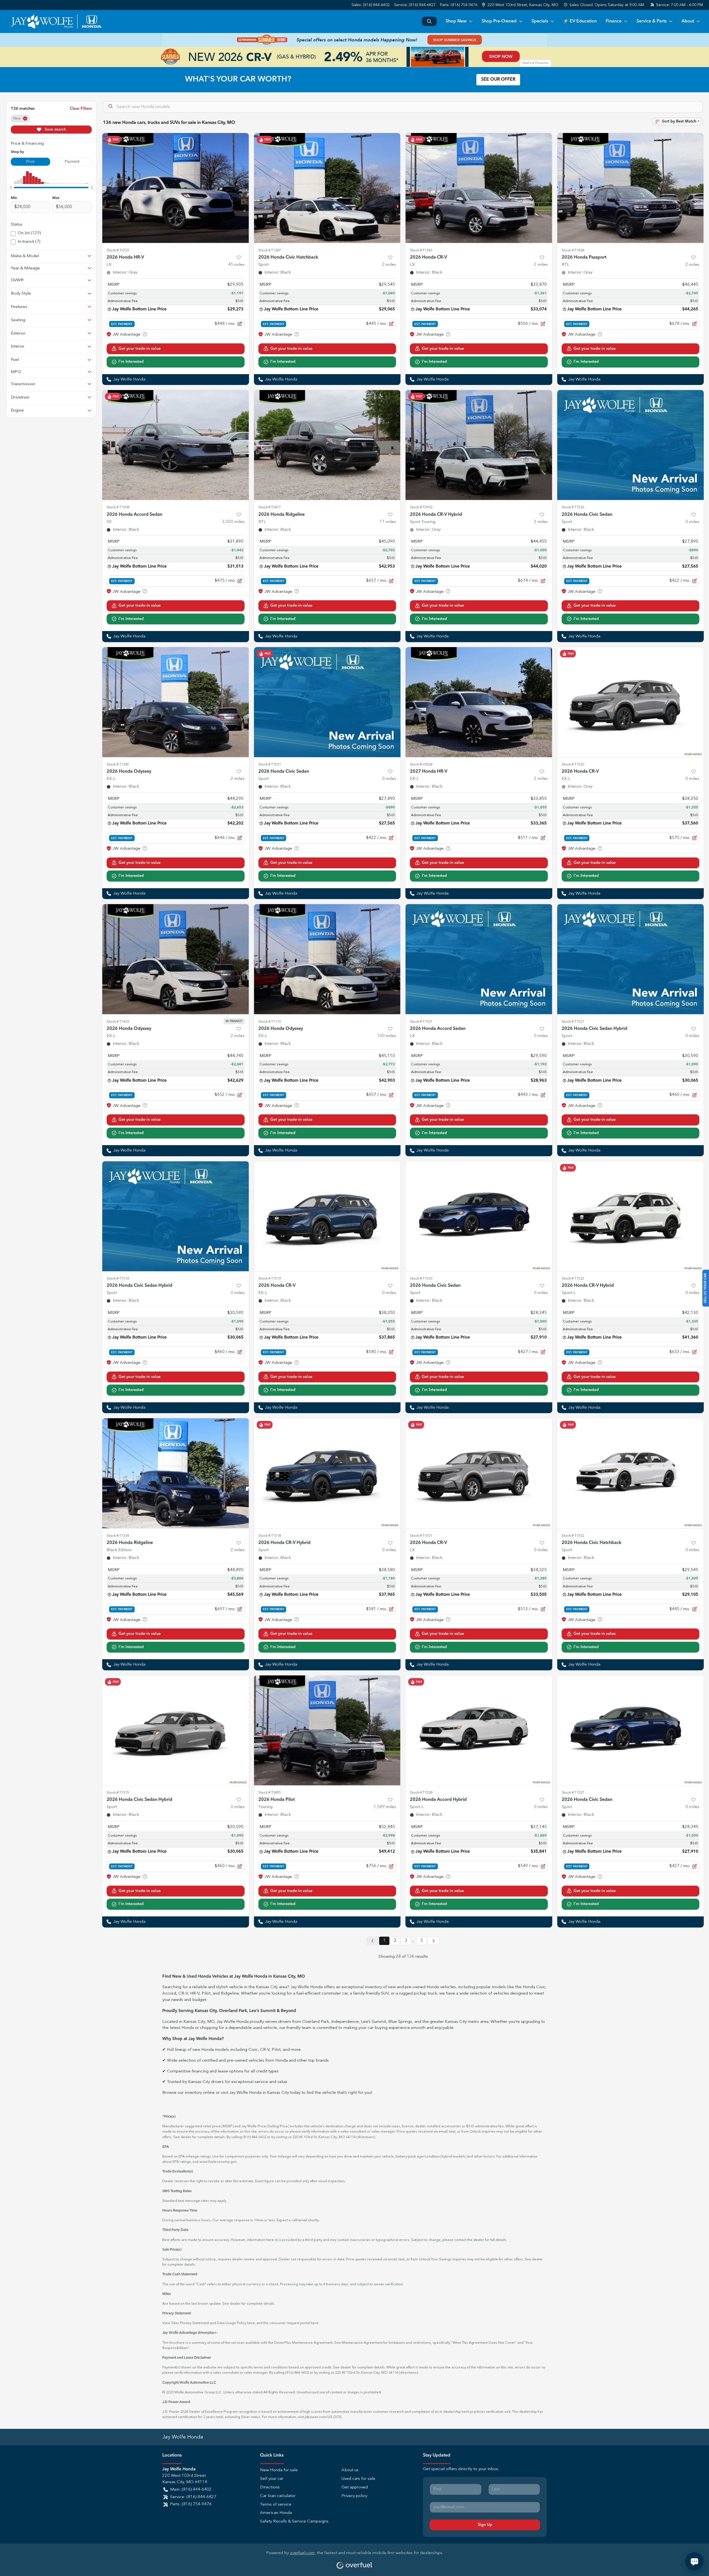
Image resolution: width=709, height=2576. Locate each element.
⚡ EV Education (580, 21)
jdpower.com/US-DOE (323, 2417)
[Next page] (433, 1941)
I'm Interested (131, 362)
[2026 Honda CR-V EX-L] (631, 702)
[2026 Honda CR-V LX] (479, 188)
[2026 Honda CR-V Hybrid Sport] (327, 1473)
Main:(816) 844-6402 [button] (191, 2490)
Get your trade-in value (140, 349)
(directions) (366, 2137)
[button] (521, 5)
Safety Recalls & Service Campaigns (294, 2522)
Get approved (355, 2487)
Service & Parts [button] (652, 21)
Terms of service (276, 2505)
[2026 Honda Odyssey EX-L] (176, 702)
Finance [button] (614, 21)
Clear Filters (81, 109)
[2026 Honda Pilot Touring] (327, 1730)
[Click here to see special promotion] (354, 40)
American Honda (276, 2513)
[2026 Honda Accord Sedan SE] (176, 445)
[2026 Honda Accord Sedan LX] (479, 959)
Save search (55, 129)
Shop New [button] (456, 21)
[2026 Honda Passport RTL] (631, 188)
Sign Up (485, 2525)
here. (315, 2323)
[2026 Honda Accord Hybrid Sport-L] (479, 1730)
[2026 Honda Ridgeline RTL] (327, 445)
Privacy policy (354, 2496)
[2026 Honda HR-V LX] (176, 188)
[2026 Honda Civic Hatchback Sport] (327, 188)
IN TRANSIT (234, 1021)
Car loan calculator (278, 2496)
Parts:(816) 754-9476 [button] (191, 2504)
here (251, 2323)
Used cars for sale (358, 2479)
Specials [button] (540, 21)
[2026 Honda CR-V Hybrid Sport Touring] (479, 445)
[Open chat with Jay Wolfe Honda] (694, 2561)
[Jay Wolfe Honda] (56, 21)
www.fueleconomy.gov (218, 2162)
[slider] (11, 187)
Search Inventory (429, 21)
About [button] (688, 21)
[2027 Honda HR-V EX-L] (479, 702)
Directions (270, 2487)
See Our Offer (498, 80)
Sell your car (272, 2479)
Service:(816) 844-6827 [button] (193, 2497)
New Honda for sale (279, 2470)
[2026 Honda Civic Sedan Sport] (631, 445)
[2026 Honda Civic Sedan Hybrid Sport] (631, 959)
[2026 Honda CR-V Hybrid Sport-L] (631, 1216)
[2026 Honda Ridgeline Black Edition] (176, 1473)
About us (350, 2470)
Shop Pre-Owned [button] (499, 21)
